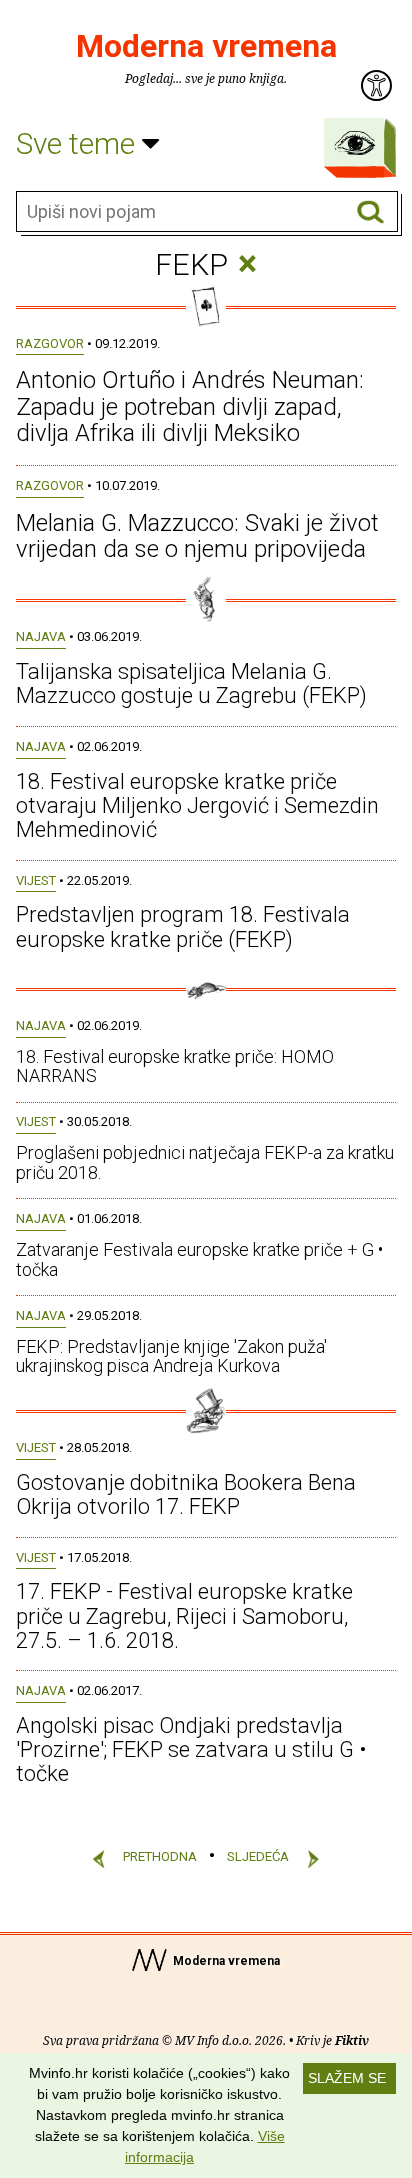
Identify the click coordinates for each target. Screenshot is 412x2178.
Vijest (36, 880)
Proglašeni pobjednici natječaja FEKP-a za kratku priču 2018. (205, 1162)
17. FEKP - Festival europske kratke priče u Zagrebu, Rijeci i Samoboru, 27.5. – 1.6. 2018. (184, 1615)
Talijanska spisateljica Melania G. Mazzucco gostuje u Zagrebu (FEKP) (191, 683)
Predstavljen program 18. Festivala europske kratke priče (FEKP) (183, 926)
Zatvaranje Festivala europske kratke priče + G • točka (199, 1259)
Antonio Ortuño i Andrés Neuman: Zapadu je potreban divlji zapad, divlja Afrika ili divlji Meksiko (190, 406)
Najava (41, 636)
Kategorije (355, 143)
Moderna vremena (206, 46)
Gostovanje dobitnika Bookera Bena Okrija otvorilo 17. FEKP (186, 1494)
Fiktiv (352, 2040)
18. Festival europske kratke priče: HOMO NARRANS (175, 1066)
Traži (370, 212)
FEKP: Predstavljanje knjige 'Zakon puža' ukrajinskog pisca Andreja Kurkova (171, 1356)
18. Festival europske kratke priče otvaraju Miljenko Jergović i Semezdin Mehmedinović (197, 805)
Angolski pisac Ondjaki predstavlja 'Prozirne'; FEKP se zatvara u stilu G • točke (191, 1749)
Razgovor (50, 343)
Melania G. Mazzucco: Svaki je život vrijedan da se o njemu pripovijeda (197, 536)
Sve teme (79, 143)
